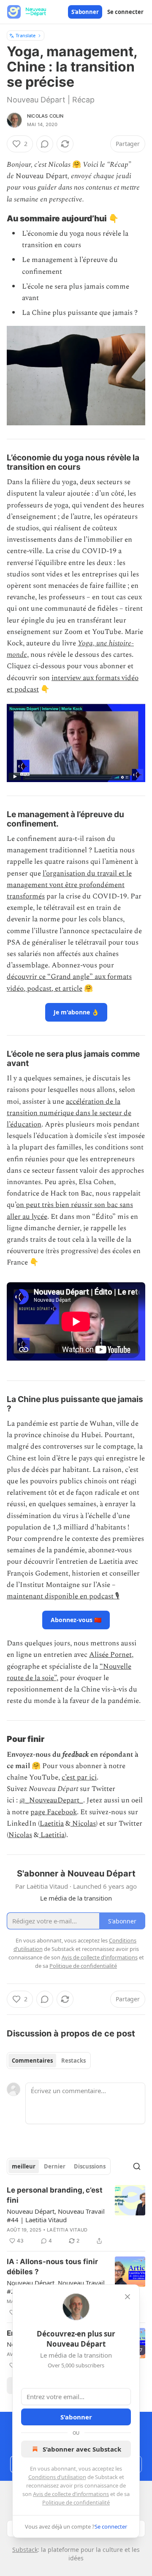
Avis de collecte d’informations (71, 2494)
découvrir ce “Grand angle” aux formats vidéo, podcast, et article (69, 982)
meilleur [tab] (24, 2166)
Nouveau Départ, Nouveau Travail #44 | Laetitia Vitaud (56, 2215)
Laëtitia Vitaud (67, 2230)
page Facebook (54, 1812)
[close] (128, 2297)
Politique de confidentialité (76, 2502)
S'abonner (85, 12)
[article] (76, 2215)
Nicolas (83, 1824)
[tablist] (49, 2061)
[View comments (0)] (45, 144)
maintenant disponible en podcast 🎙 (63, 1596)
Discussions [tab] (90, 2166)
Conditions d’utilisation (57, 2477)
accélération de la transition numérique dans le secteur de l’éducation (69, 1113)
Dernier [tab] (55, 2166)
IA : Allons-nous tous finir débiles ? (52, 2267)
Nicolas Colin (45, 116)
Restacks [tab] (73, 2061)
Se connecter (125, 12)
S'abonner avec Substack (82, 2449)
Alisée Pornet (110, 1655)
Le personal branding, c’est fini (55, 2195)
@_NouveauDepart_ (51, 1800)
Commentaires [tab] (32, 2061)
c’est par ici (79, 1777)
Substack (25, 2550)
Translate (26, 35)
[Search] (137, 2166)
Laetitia (52, 1824)
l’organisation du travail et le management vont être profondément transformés (69, 885)
